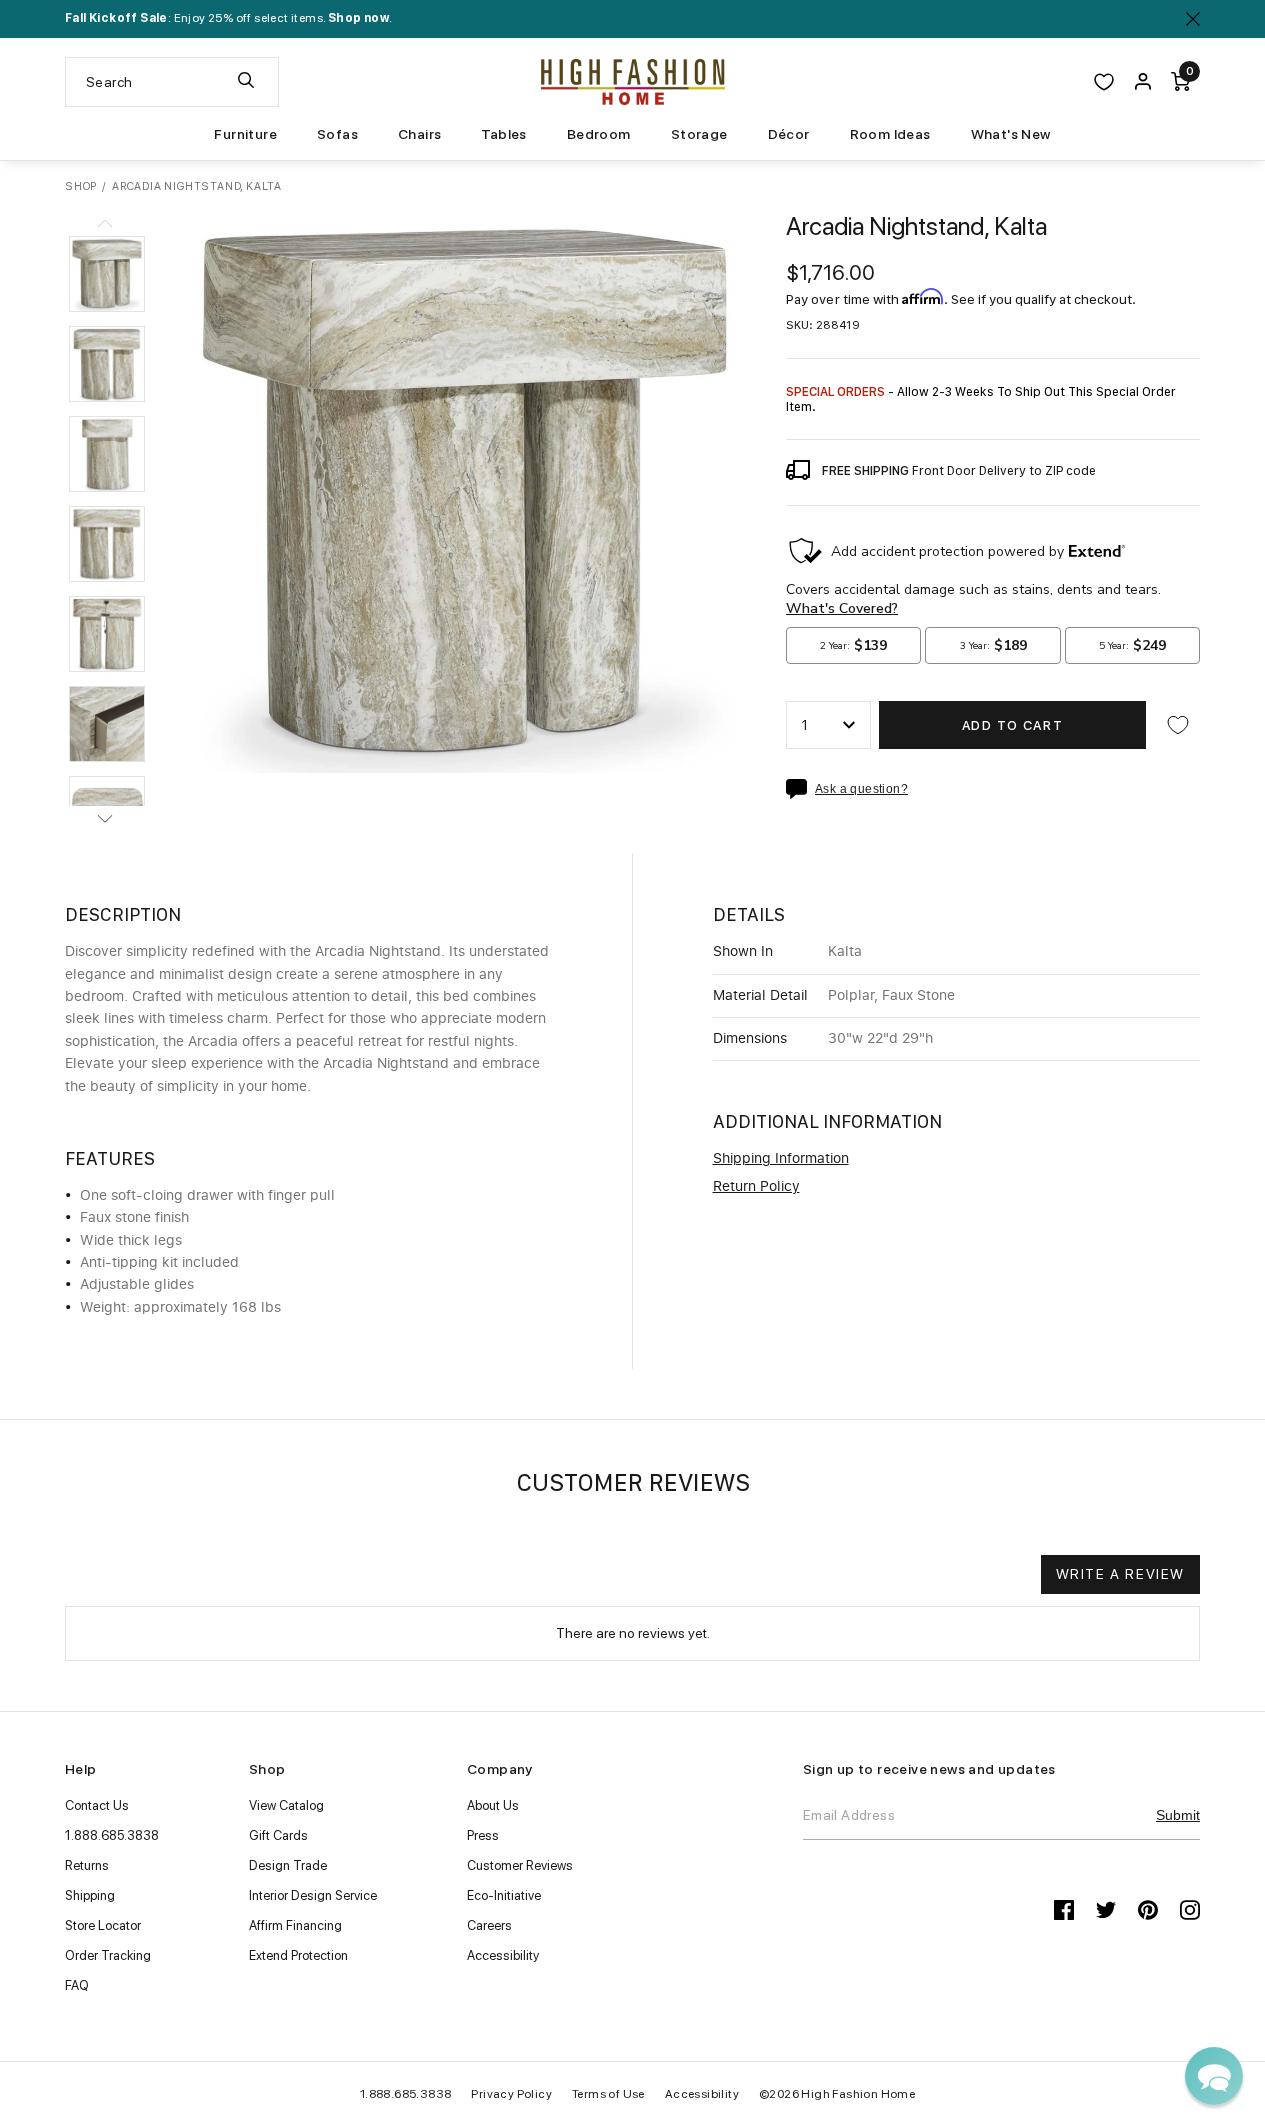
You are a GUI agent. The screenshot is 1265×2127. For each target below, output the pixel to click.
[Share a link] (800, 789)
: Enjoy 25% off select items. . (228, 18)
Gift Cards (278, 1835)
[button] (107, 274)
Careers (489, 1925)
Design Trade (288, 1865)
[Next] (105, 818)
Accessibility (503, 1955)
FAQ (77, 1985)
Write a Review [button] (1120, 1574)
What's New (1011, 134)
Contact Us (97, 1805)
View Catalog (286, 1805)
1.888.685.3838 (112, 1835)
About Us (493, 1805)
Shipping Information (781, 1159)
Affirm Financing (295, 1925)
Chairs (419, 134)
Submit (1178, 1815)
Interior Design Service (313, 1895)
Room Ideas (890, 134)
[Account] (1143, 82)
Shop (81, 186)
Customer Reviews (520, 1865)
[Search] (246, 82)
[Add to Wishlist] (1178, 725)
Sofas (337, 134)
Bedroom (599, 134)
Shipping (90, 1895)
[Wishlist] (1104, 82)
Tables (503, 134)
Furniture (245, 134)
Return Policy (756, 1187)
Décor (789, 134)
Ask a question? (861, 789)
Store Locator (103, 1925)
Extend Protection (298, 1955)
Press (483, 1835)
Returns (87, 1865)
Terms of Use (608, 2094)
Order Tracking (108, 1955)
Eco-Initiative (504, 1895)
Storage (699, 134)
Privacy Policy (511, 2094)
